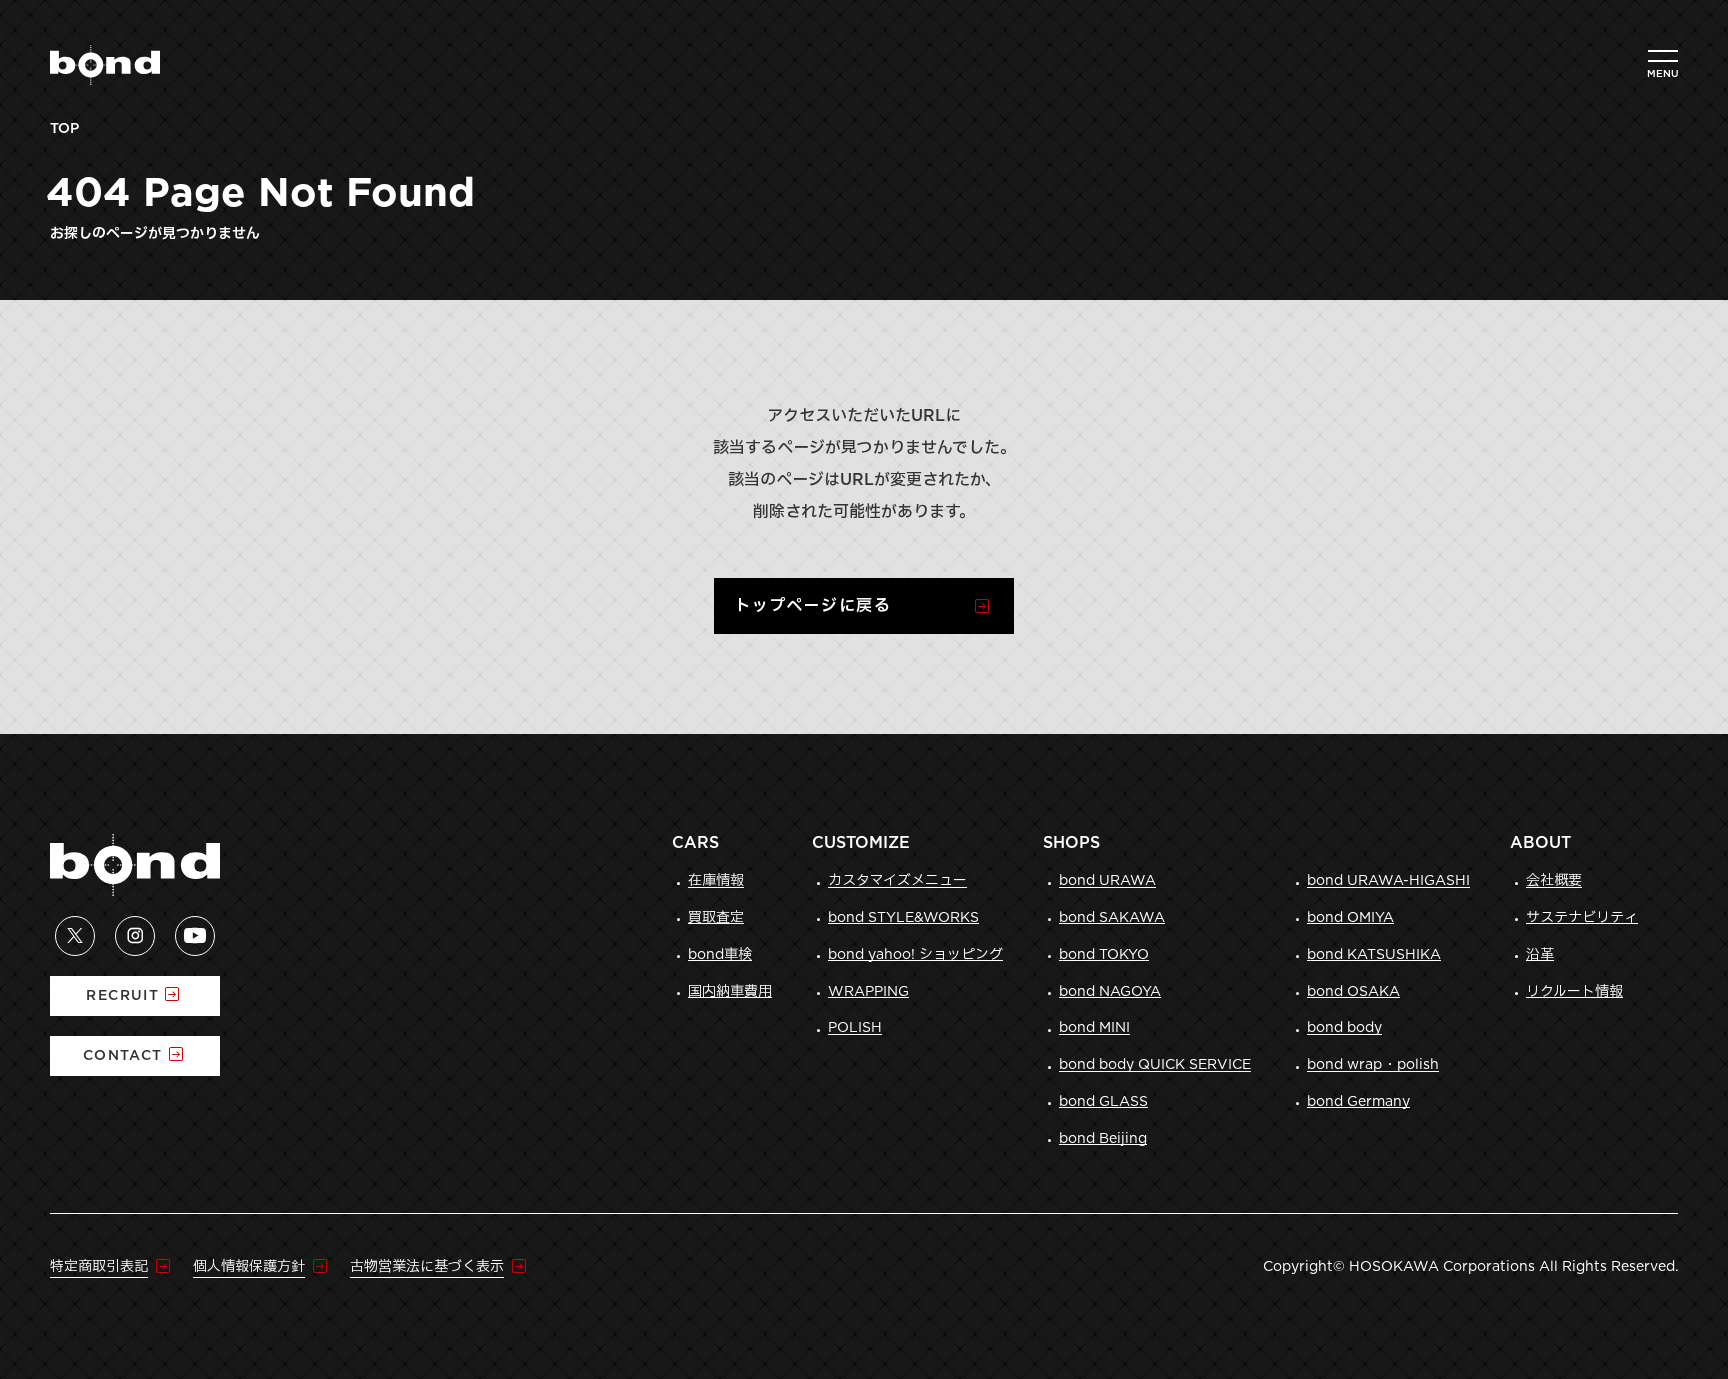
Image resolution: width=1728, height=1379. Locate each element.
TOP (64, 129)
